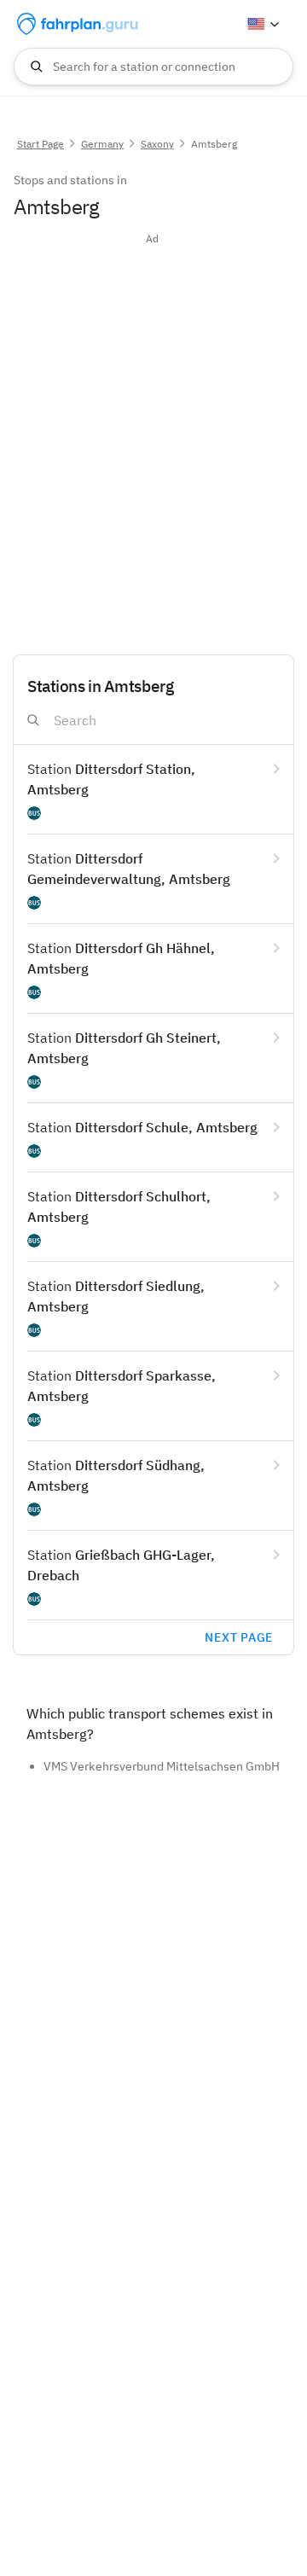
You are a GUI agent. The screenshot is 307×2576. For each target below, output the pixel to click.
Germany (102, 144)
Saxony (157, 144)
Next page (239, 1637)
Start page (41, 144)
